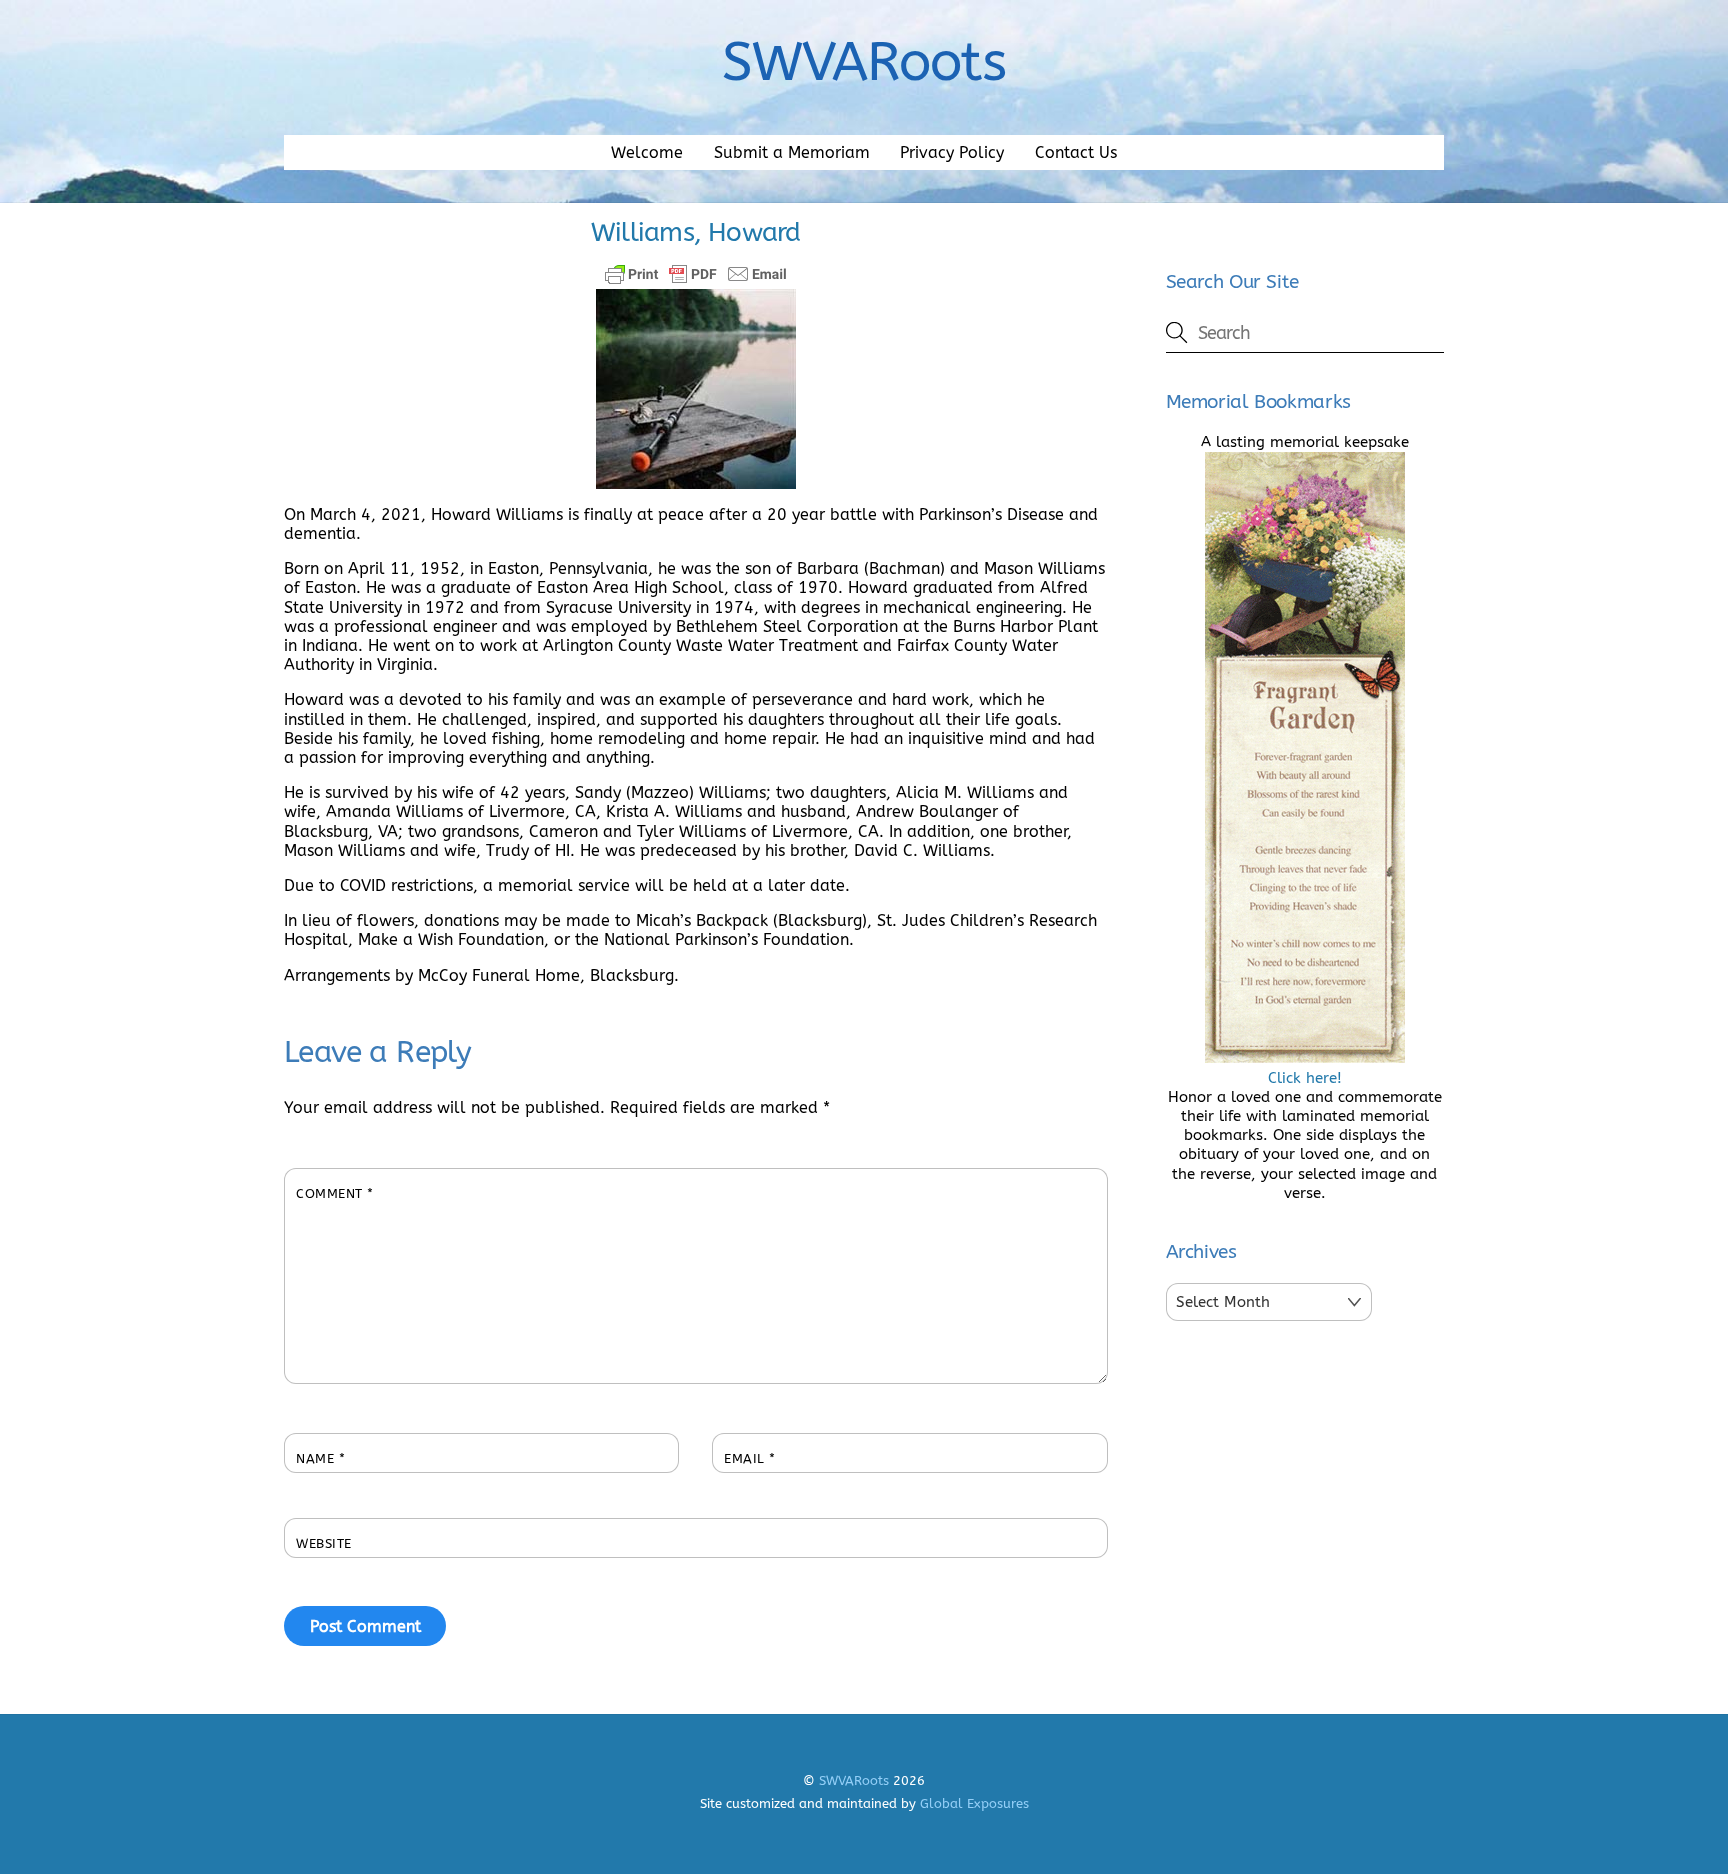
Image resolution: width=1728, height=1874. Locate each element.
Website (324, 1543)
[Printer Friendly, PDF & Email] (696, 274)
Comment (335, 1193)
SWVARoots (854, 1780)
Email (750, 1458)
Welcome (647, 152)
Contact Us (1076, 152)
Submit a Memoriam (792, 152)
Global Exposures (974, 1803)
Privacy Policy (952, 152)
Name (320, 1458)
